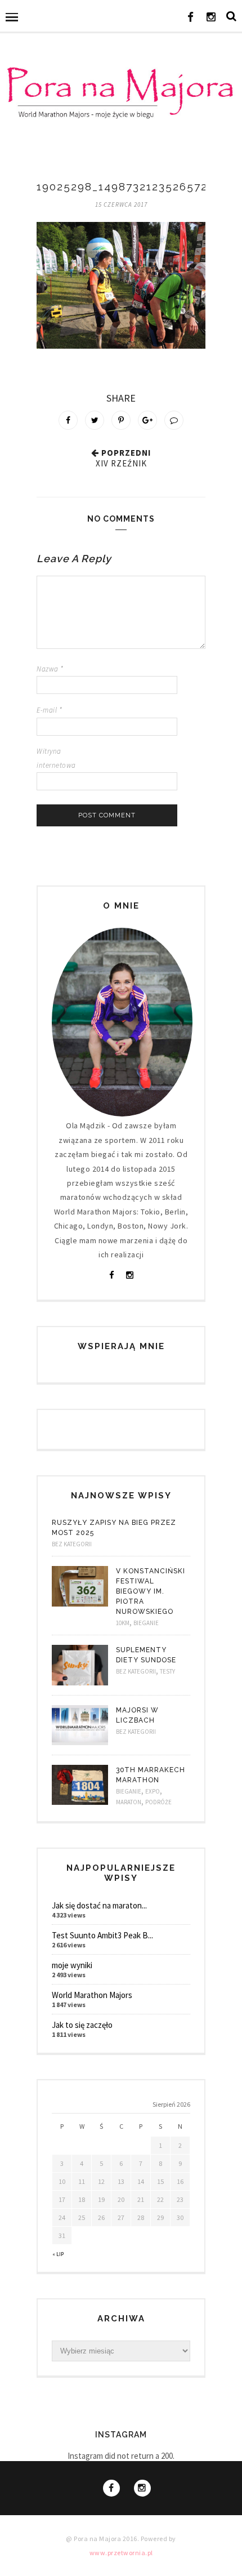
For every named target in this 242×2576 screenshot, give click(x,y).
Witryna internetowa (56, 758)
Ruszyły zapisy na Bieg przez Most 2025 (114, 1528)
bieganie (146, 1623)
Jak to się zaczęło (82, 2025)
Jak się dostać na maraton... (99, 1905)
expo (153, 1791)
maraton (129, 1802)
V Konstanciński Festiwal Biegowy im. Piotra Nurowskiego (151, 1591)
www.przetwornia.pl (121, 2553)
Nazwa (50, 669)
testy (167, 1671)
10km (123, 1623)
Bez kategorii (72, 1544)
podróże (158, 1802)
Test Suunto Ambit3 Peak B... (102, 1935)
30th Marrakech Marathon (151, 1775)
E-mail (49, 710)
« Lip (58, 2254)
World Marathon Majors (92, 1995)
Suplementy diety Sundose (146, 1655)
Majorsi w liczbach (137, 1715)
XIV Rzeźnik (121, 463)
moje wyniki (72, 1965)
